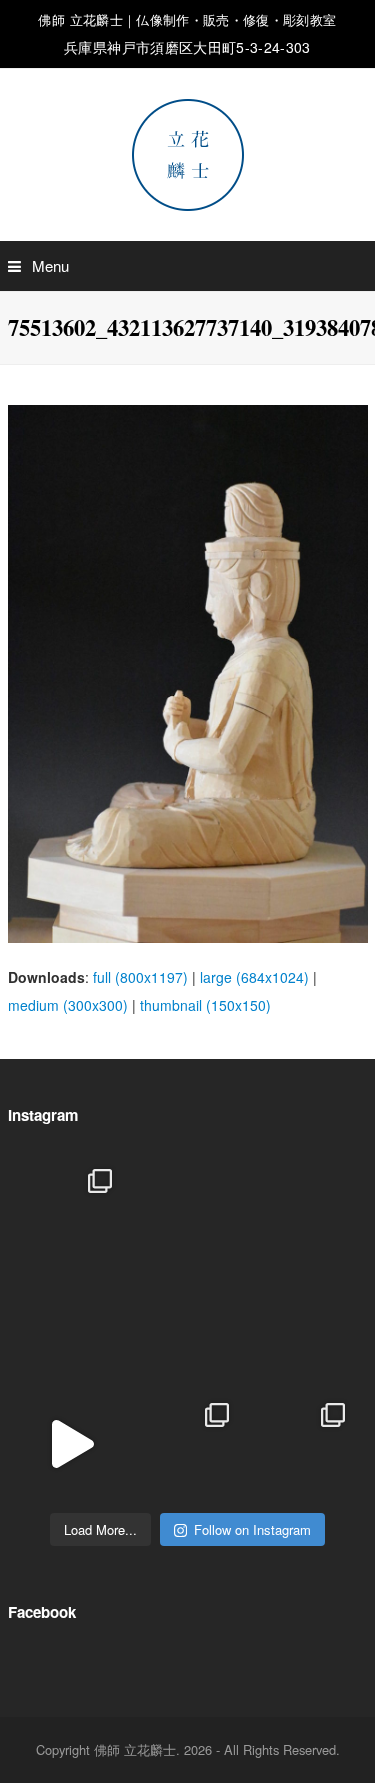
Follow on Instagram (252, 1529)
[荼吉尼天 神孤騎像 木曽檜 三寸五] (304, 1327)
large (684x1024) (254, 977)
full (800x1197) (140, 977)
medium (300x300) (68, 1005)
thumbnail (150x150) (205, 1005)
